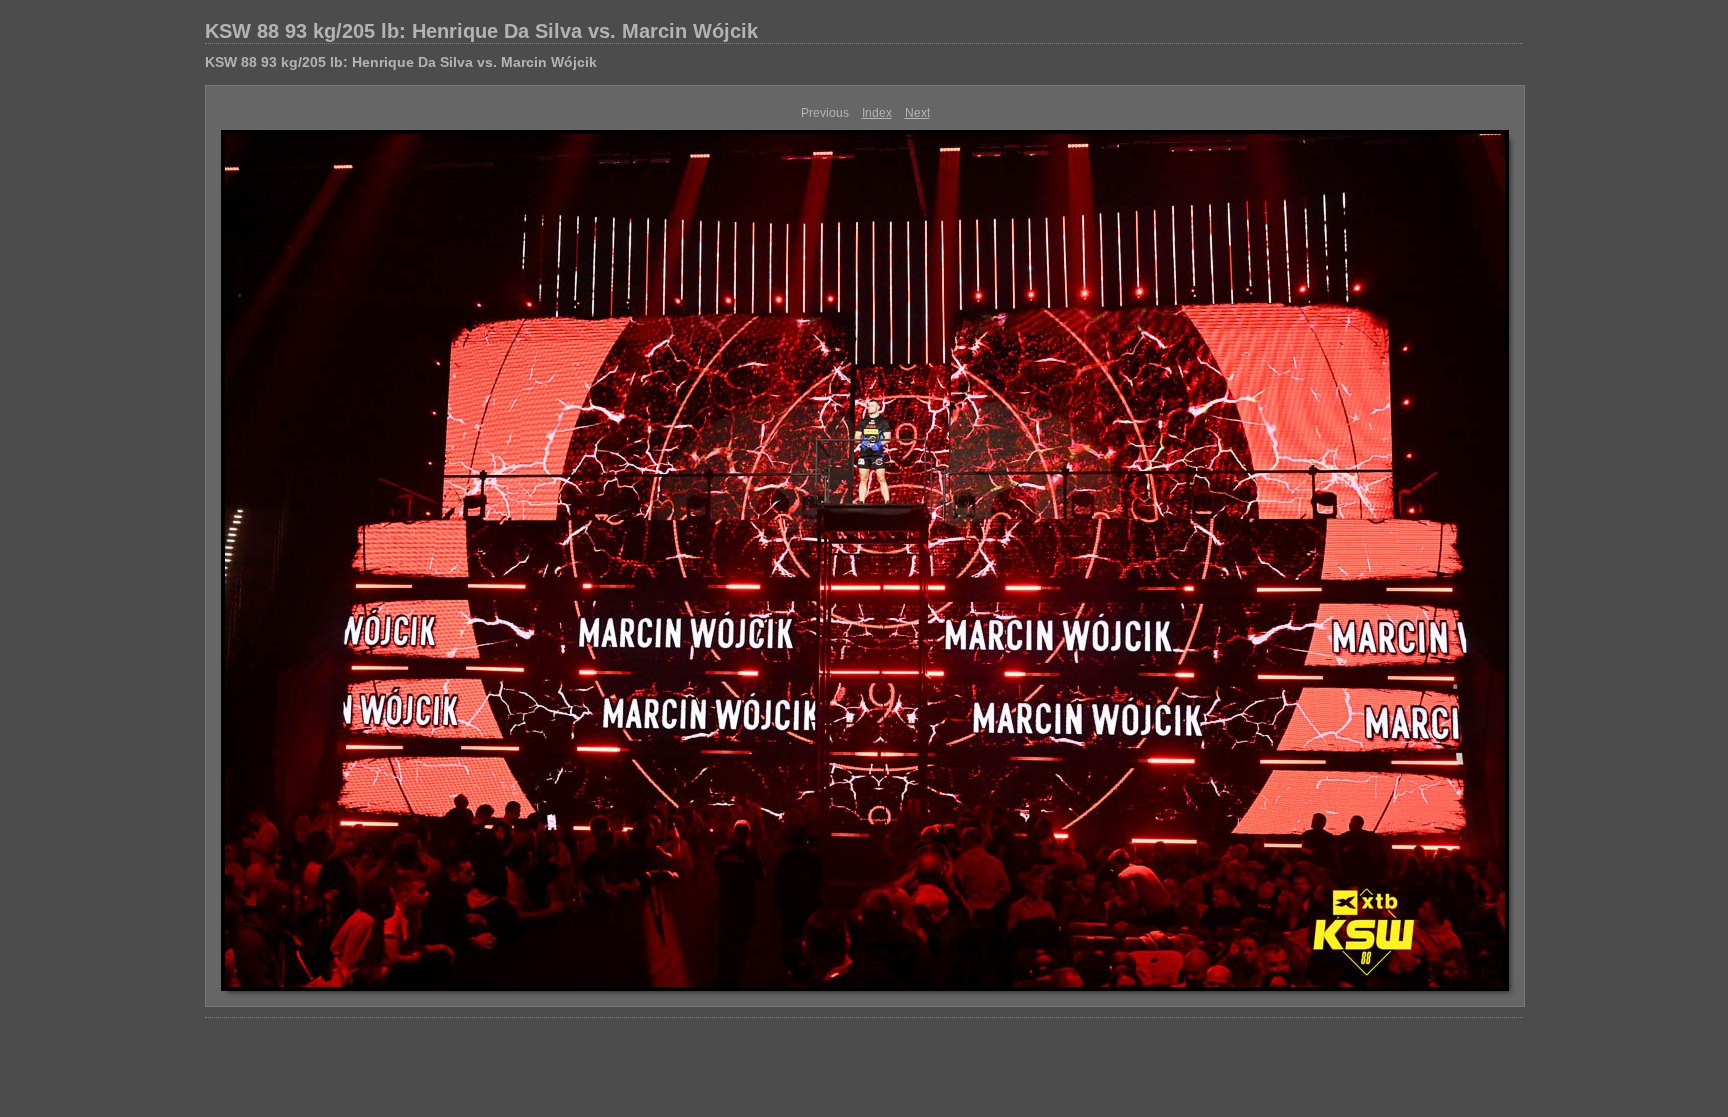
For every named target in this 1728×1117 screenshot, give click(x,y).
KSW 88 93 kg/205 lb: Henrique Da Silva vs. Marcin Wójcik (481, 31)
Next (917, 113)
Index (877, 113)
